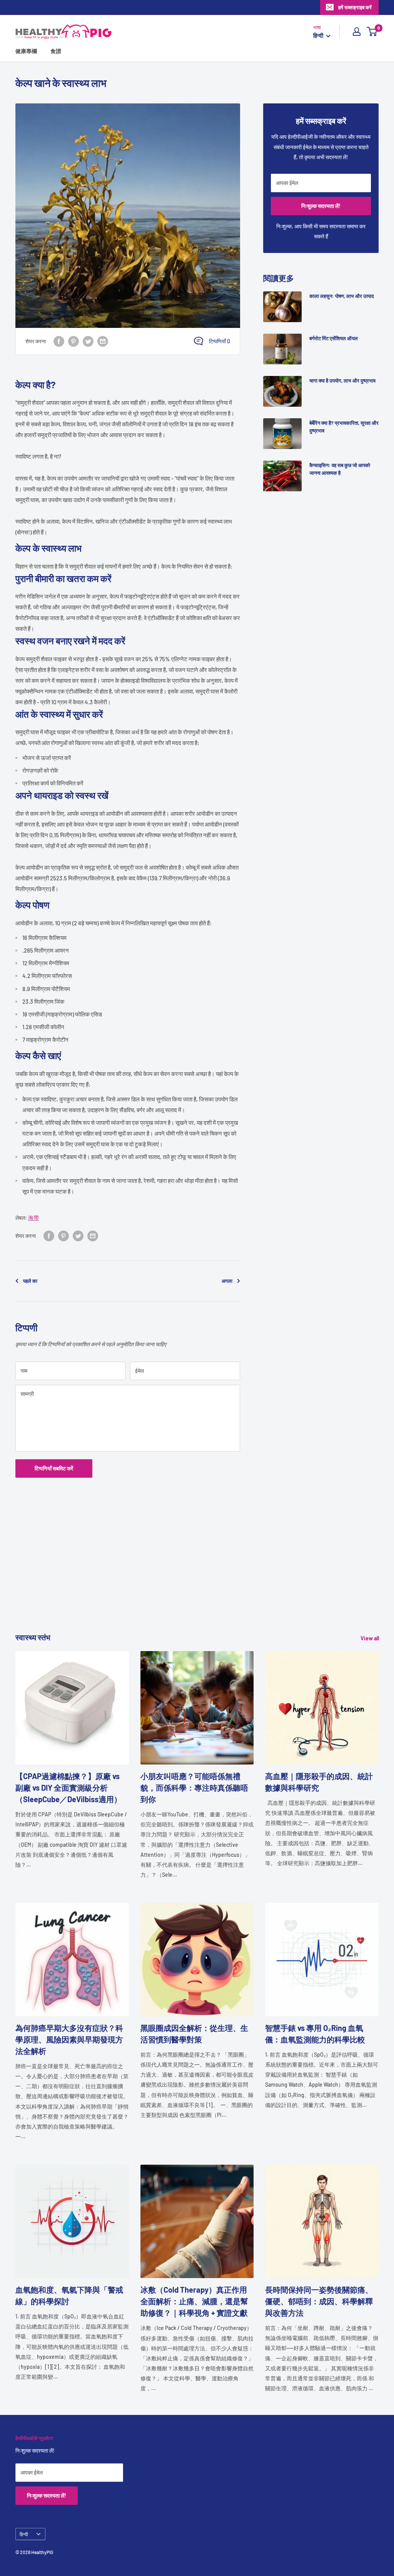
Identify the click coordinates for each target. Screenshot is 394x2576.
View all (370, 1638)
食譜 (56, 51)
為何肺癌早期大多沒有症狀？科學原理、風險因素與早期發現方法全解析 (69, 2039)
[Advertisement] (197, 1578)
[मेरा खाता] (357, 32)
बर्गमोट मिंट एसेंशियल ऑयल (334, 338)
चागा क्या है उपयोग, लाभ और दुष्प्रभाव (342, 381)
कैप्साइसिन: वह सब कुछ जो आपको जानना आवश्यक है (340, 469)
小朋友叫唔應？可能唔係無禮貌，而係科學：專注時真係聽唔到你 (194, 1788)
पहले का (30, 1281)
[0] (372, 32)
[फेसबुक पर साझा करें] (59, 341)
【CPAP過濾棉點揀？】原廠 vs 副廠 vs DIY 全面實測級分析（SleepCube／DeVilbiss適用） (68, 1788)
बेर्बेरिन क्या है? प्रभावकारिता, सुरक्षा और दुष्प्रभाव (344, 427)
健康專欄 (26, 51)
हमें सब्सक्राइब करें (355, 7)
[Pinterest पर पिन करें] (73, 341)
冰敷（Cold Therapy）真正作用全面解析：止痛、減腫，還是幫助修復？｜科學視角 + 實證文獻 (194, 2301)
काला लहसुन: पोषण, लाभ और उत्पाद (342, 296)
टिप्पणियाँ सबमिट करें (54, 1468)
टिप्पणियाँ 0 (220, 341)
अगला (227, 1281)
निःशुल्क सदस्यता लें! (321, 206)
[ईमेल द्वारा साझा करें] (103, 341)
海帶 (33, 1218)
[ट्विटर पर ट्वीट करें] (88, 341)
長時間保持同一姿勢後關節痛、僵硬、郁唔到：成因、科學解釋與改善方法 (319, 2301)
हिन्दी (24, 2534)
